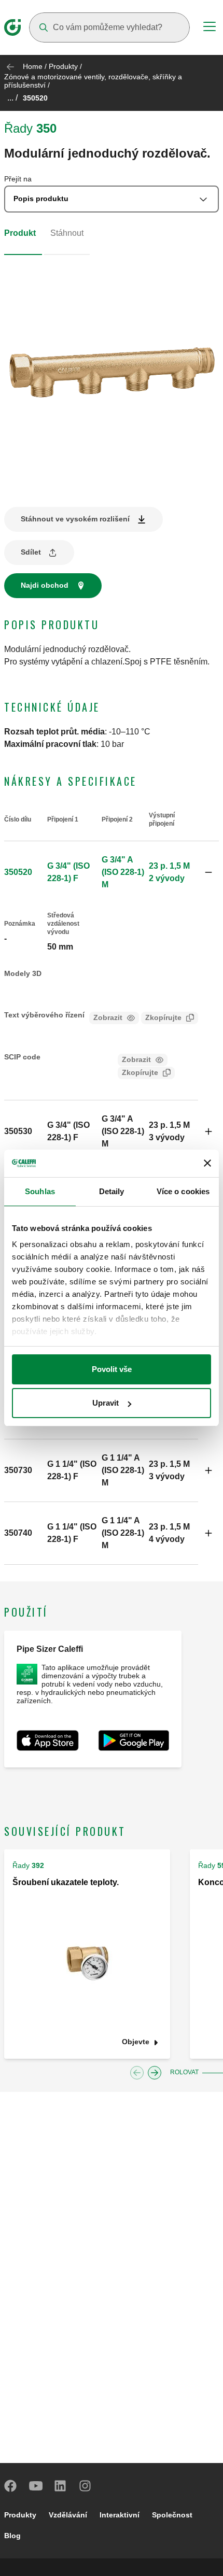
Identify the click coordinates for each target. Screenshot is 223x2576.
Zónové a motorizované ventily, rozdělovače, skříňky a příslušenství (93, 81)
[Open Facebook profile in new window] (11, 2486)
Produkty (63, 66)
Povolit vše (112, 1369)
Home (33, 66)
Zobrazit (108, 1017)
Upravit (106, 1403)
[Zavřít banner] (207, 1163)
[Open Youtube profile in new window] (36, 2486)
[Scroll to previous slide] (137, 2073)
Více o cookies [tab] (183, 1191)
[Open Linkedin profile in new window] (61, 2486)
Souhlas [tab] (40, 1191)
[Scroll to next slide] (155, 2073)
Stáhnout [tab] (67, 233)
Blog (12, 2536)
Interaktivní (120, 2515)
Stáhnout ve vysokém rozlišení (75, 519)
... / (12, 98)
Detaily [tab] (112, 1191)
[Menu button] (210, 28)
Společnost (172, 2515)
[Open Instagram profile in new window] (86, 2486)
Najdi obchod (45, 585)
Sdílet (31, 552)
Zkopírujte (163, 1017)
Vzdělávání (68, 2515)
